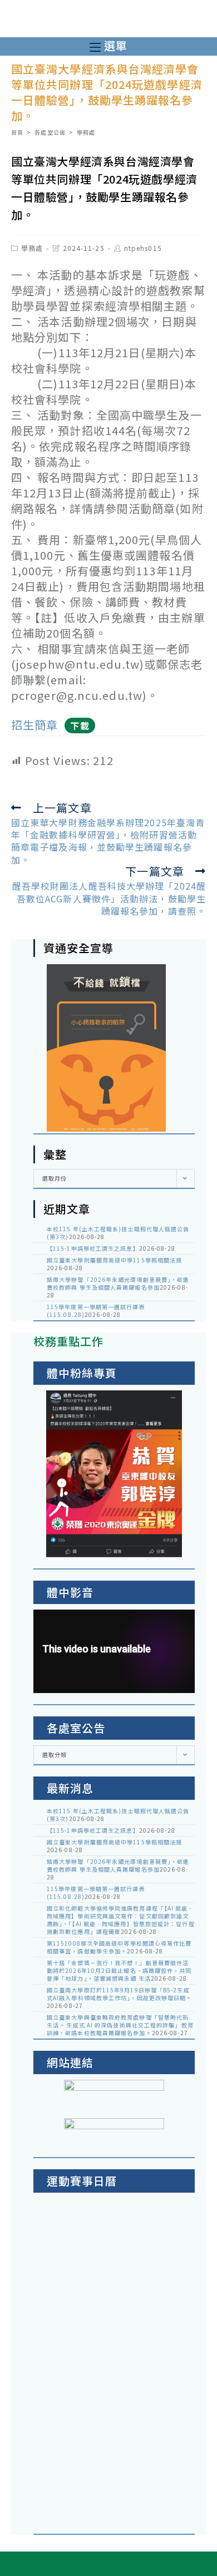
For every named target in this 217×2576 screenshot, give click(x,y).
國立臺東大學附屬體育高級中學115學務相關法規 (114, 1260)
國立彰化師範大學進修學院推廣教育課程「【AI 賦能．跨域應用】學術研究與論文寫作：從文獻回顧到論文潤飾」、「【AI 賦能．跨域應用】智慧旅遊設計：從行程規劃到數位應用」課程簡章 (121, 1920)
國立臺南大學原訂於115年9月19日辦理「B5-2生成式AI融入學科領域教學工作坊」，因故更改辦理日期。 (120, 1994)
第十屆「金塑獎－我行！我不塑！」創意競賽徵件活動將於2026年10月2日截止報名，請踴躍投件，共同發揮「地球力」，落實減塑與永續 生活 (119, 1970)
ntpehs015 (143, 248)
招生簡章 (34, 725)
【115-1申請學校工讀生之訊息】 (93, 1248)
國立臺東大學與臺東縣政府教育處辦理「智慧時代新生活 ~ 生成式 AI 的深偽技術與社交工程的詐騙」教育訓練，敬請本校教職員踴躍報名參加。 (120, 2025)
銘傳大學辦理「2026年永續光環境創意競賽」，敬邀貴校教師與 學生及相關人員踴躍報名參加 (118, 1283)
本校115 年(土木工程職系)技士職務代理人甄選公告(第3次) (118, 1233)
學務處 (32, 248)
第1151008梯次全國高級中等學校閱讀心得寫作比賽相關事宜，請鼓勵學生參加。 (119, 1947)
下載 (80, 726)
